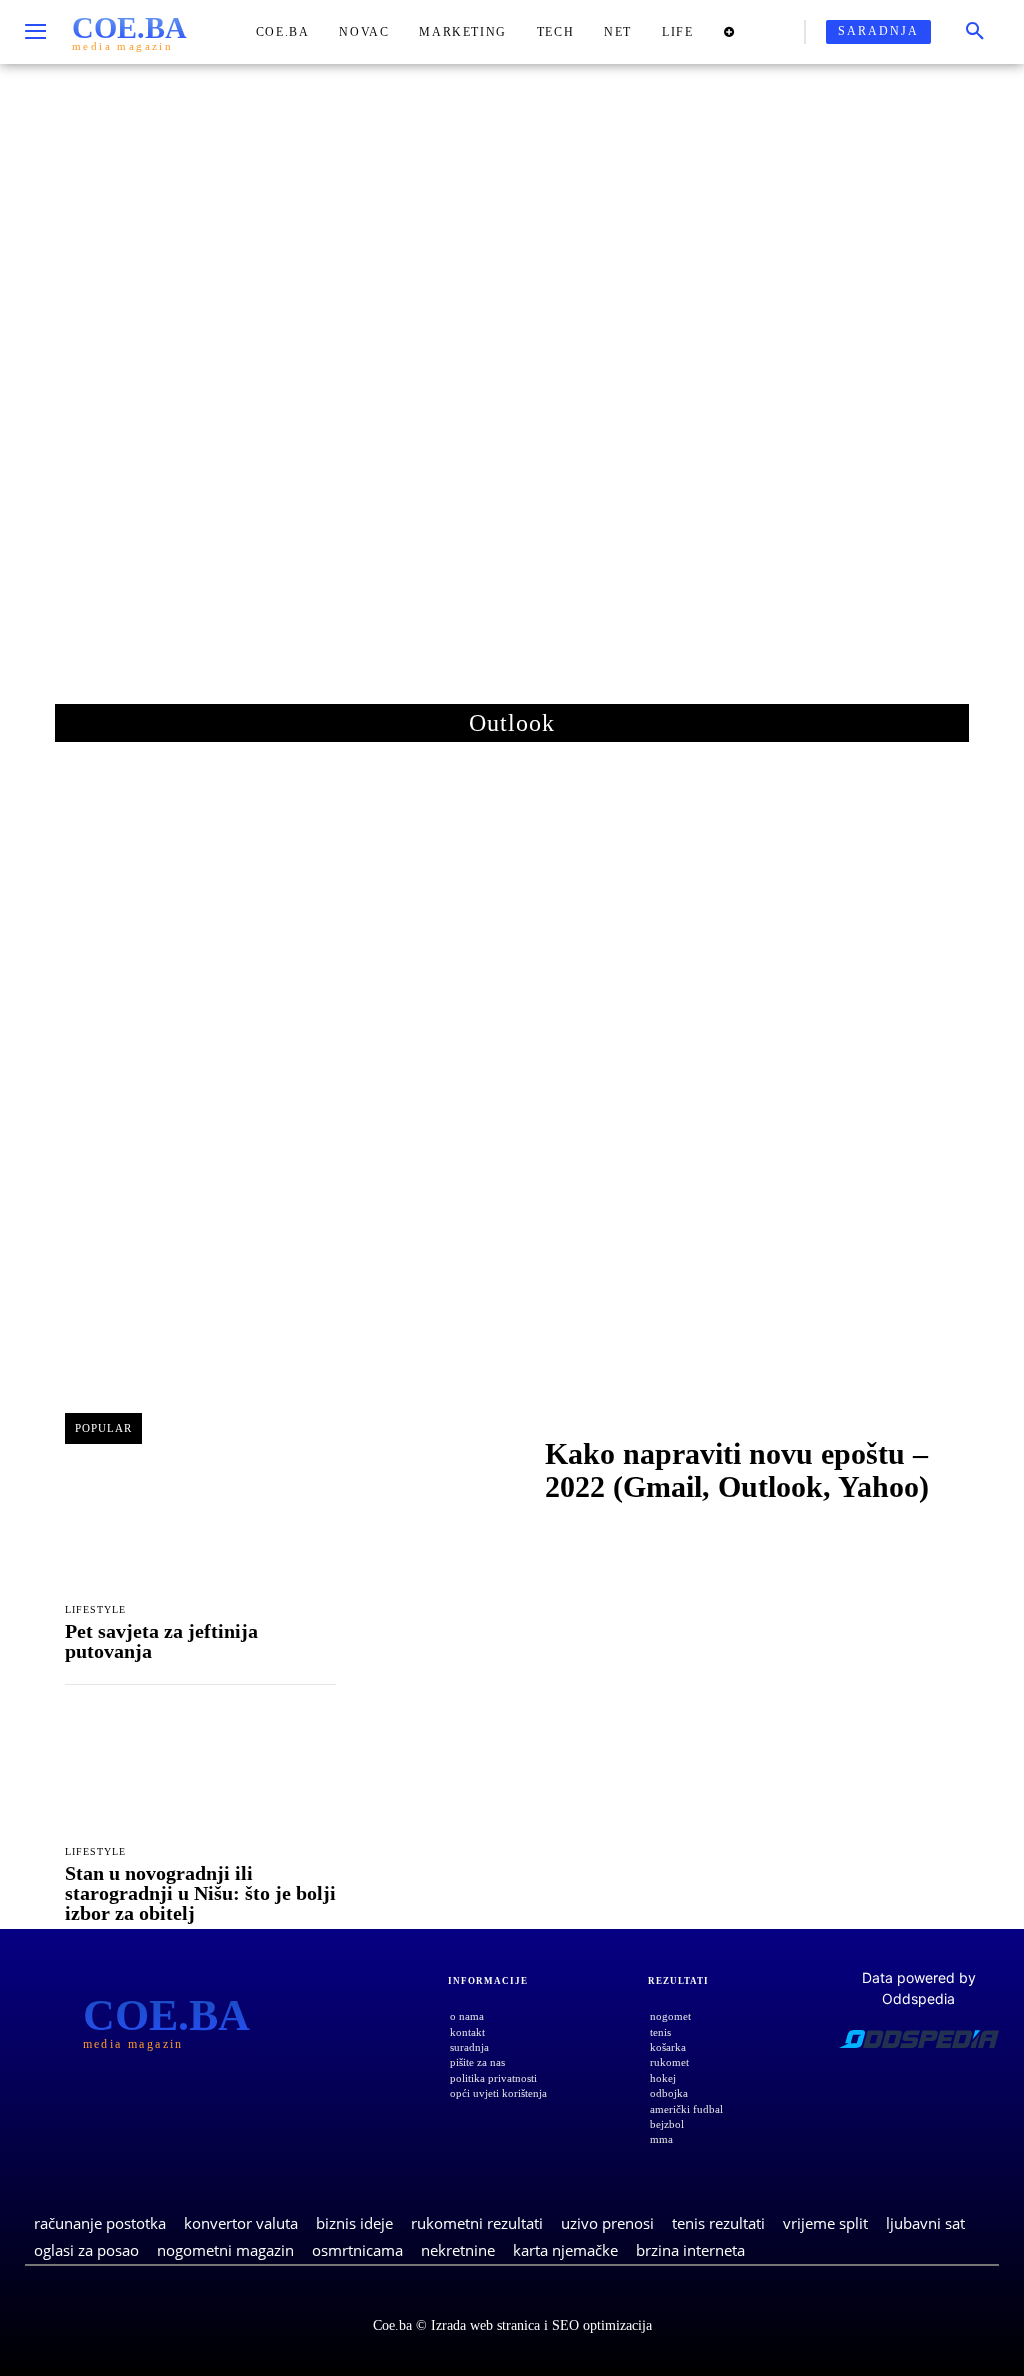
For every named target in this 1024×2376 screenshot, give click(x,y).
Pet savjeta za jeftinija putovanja (161, 1641)
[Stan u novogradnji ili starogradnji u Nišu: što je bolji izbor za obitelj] (200, 1771)
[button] (975, 32)
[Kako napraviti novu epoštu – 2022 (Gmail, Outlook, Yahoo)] (440, 1475)
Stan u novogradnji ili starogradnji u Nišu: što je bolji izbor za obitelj (200, 1893)
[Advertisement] (512, 399)
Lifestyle (95, 1610)
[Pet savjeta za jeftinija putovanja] (200, 1528)
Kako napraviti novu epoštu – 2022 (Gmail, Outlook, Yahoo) (737, 1470)
